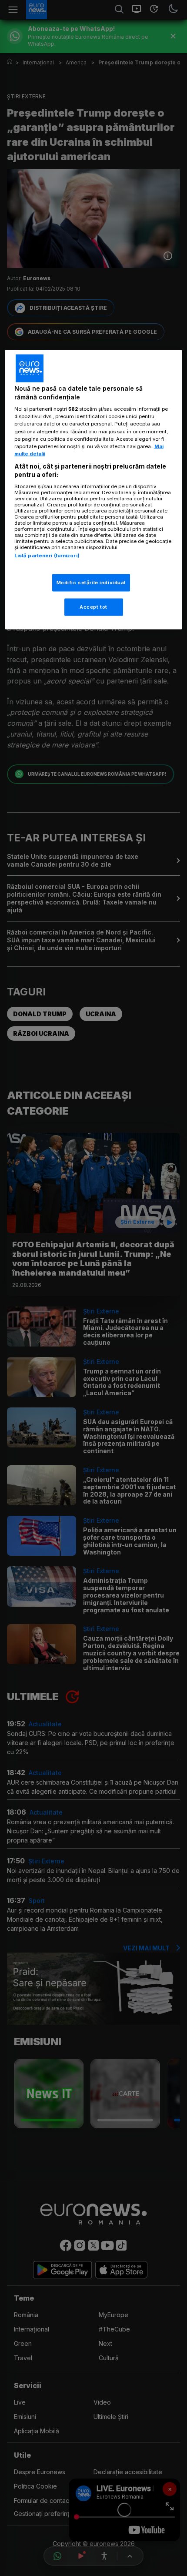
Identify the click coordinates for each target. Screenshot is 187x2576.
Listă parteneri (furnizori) (47, 555)
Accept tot (93, 607)
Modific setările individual (91, 583)
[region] (94, 490)
